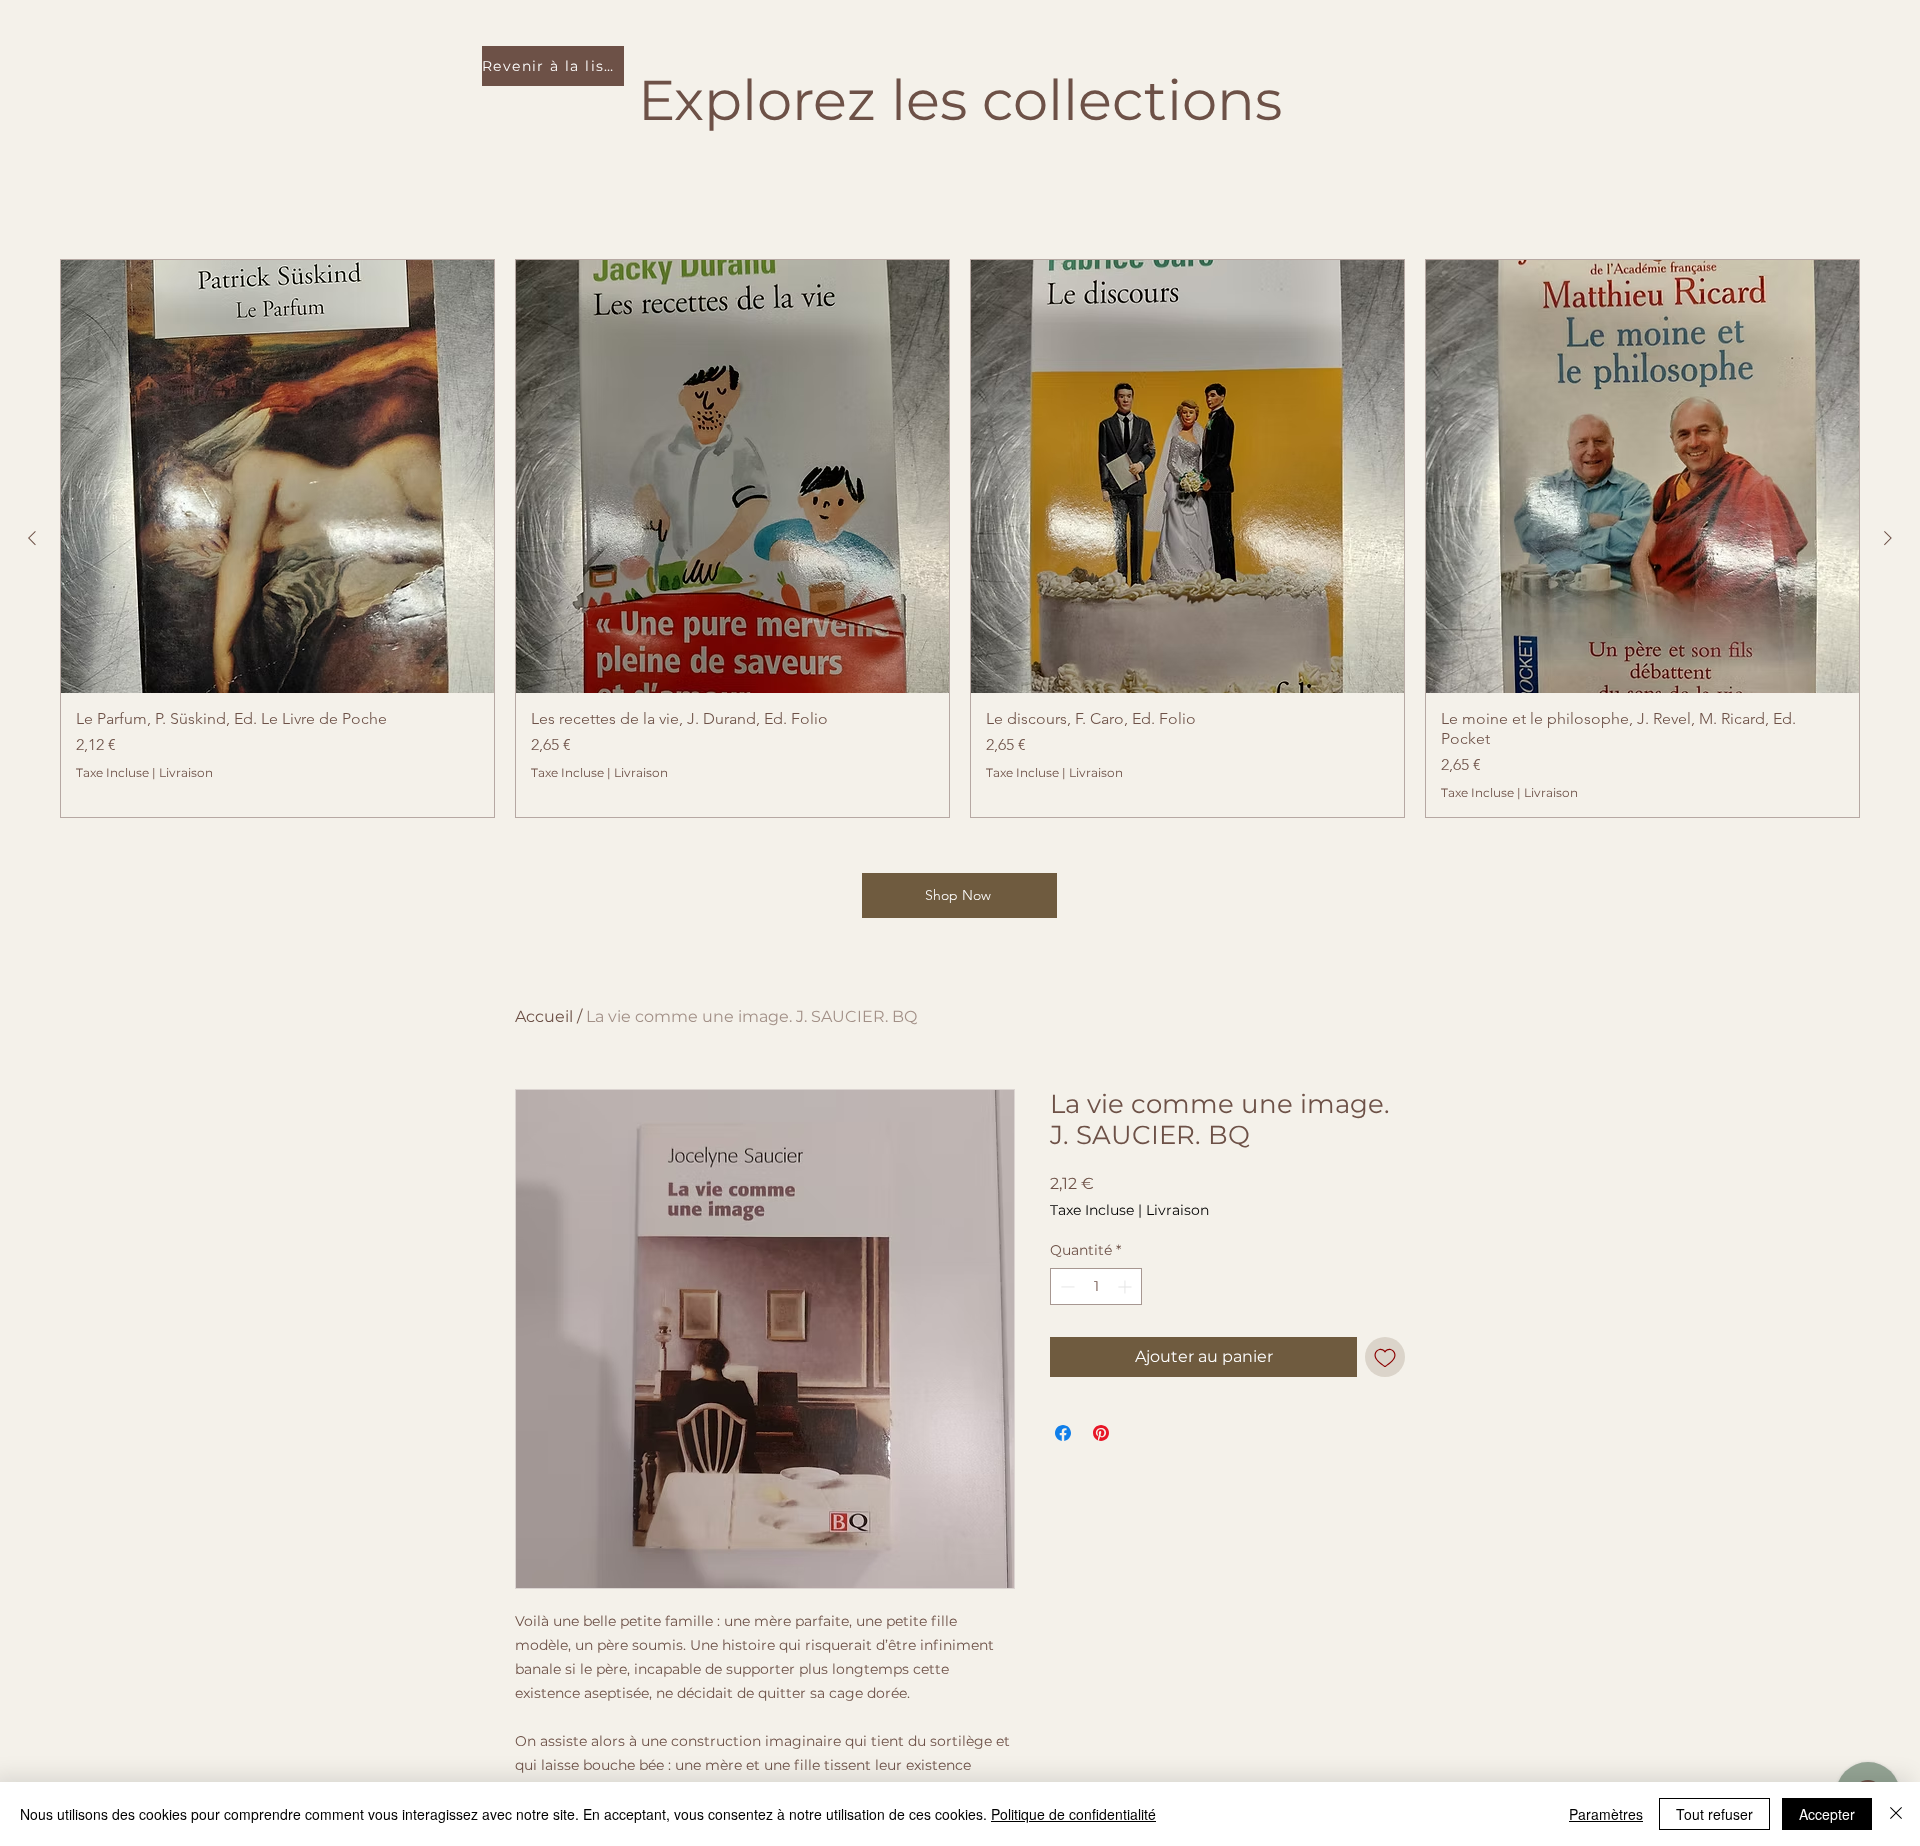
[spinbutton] (1096, 1286)
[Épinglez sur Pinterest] (1101, 1433)
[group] (960, 538)
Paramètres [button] (1606, 1814)
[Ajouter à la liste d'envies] (1385, 1357)
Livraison (186, 772)
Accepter (1827, 1814)
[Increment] (1126, 1286)
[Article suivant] (1888, 538)
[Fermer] (1896, 1814)
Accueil (544, 1016)
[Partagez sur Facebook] (1063, 1433)
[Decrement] (1065, 1286)
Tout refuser (1714, 1814)
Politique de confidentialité (1073, 1814)
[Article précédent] (32, 538)
